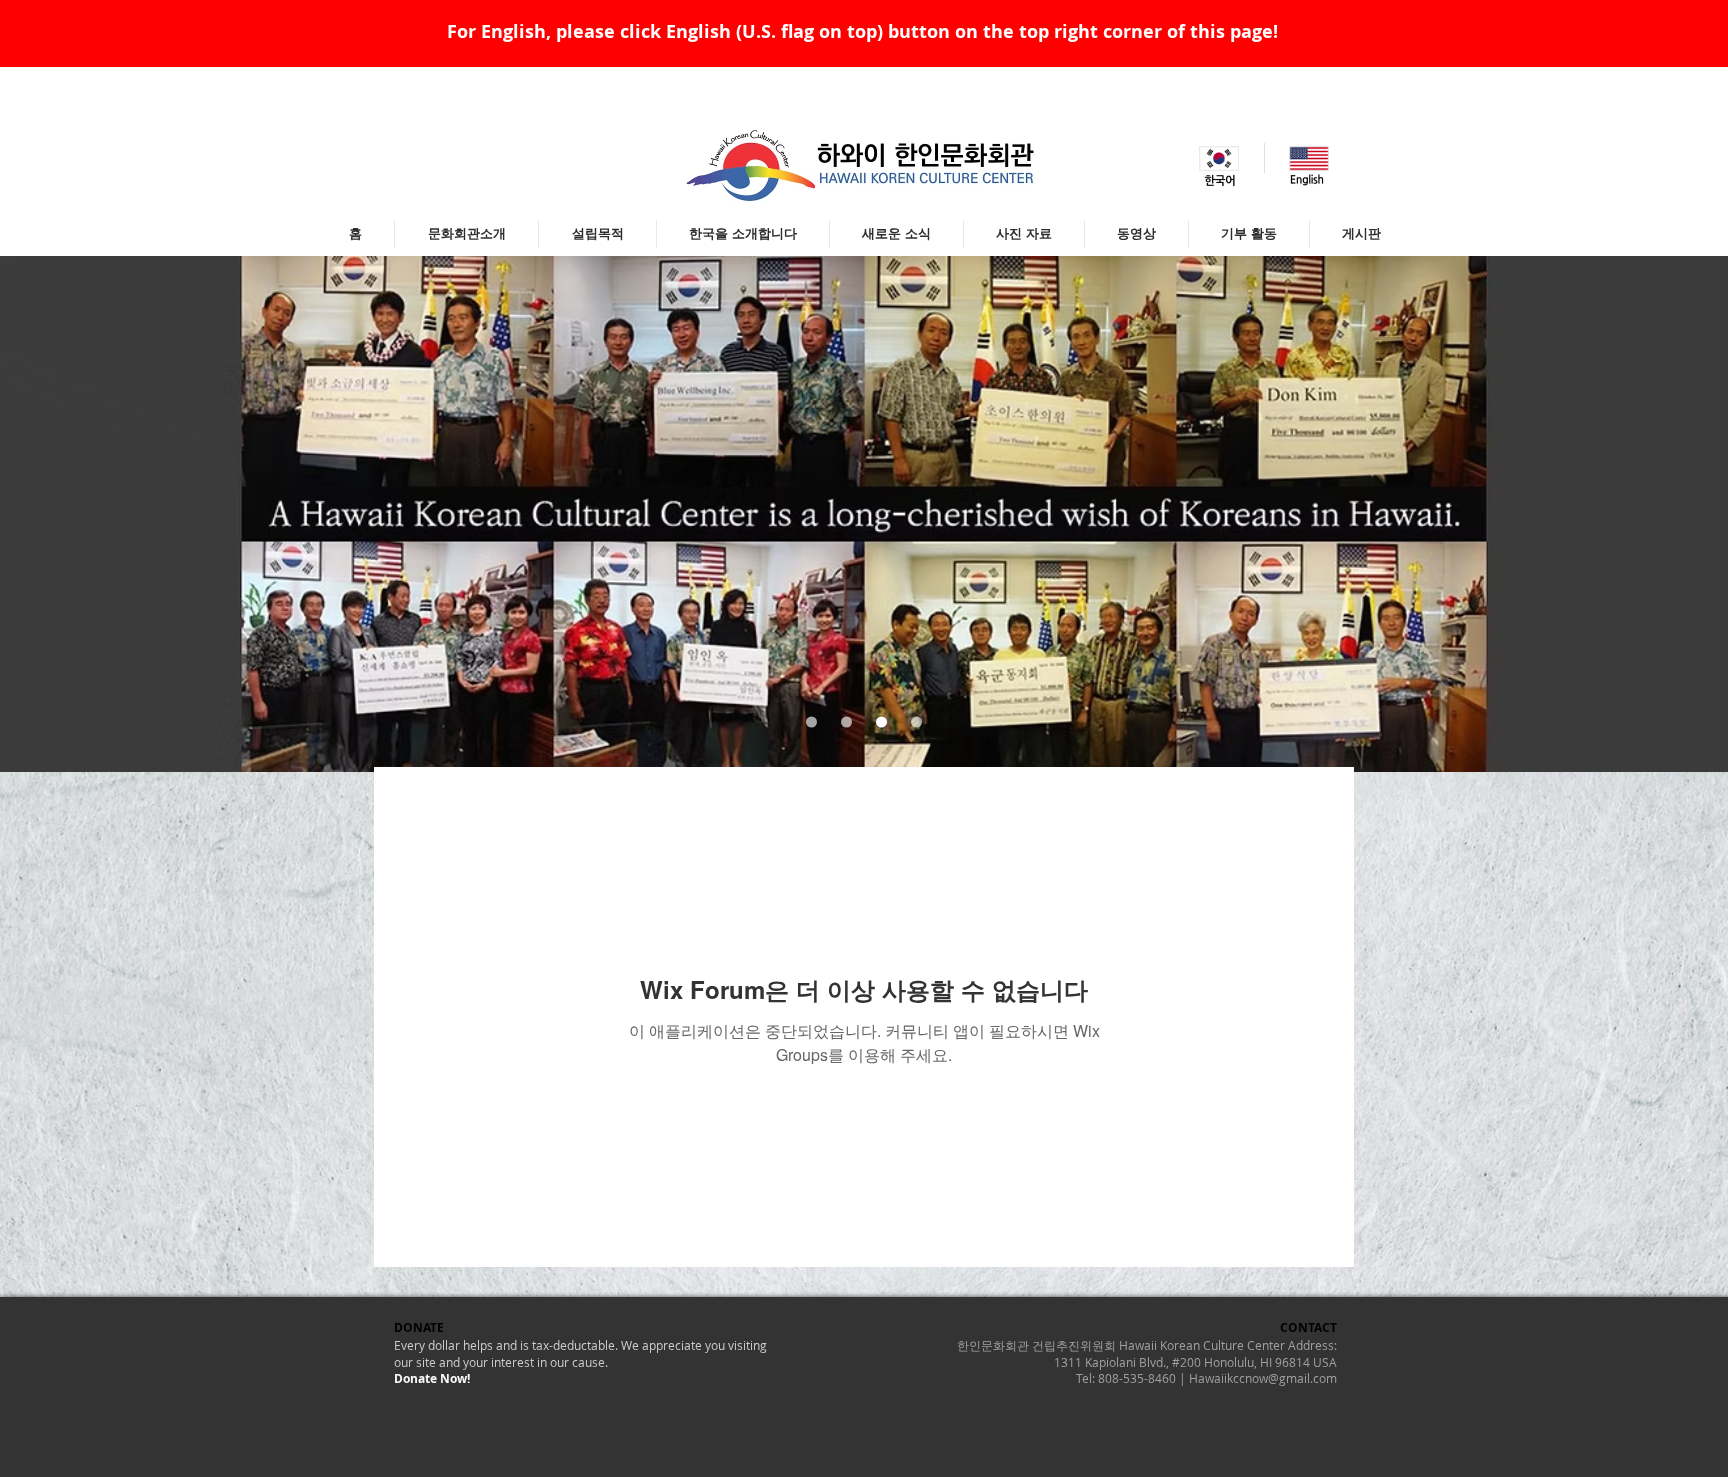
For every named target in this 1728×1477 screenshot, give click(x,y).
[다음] (1614, 514)
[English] (1309, 158)
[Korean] (1219, 158)
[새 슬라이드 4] (916, 722)
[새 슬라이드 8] (811, 722)
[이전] (113, 514)
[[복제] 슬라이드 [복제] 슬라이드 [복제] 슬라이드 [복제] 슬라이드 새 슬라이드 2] (846, 722)
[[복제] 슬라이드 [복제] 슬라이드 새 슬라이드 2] (881, 722)
